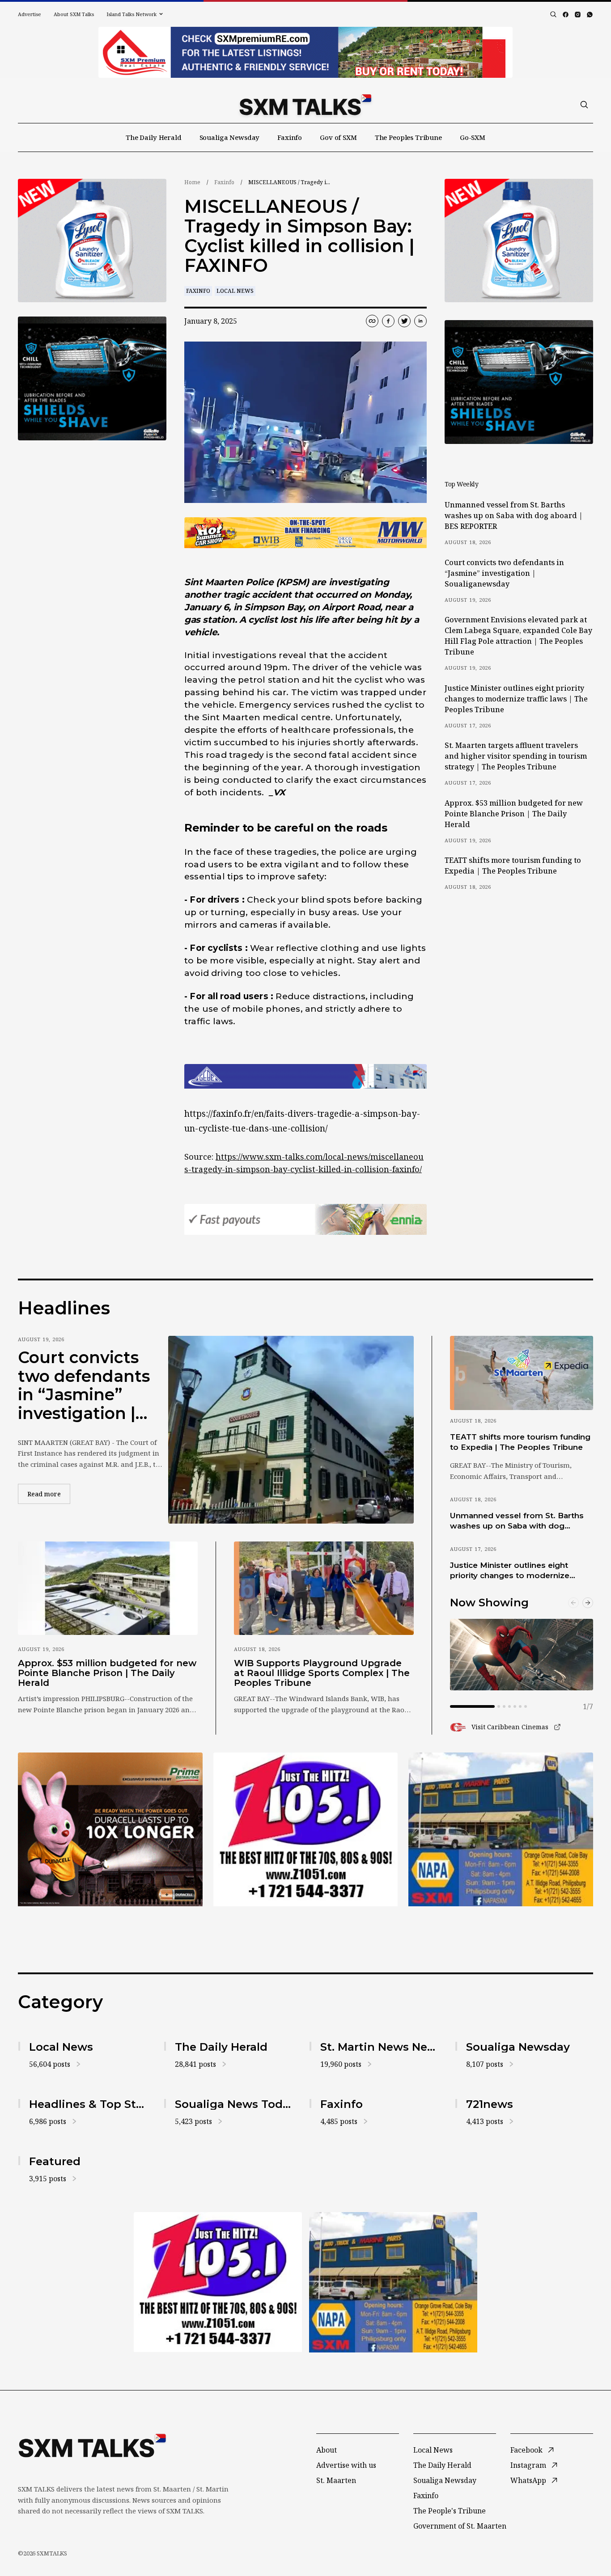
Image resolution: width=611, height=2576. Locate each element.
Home (192, 182)
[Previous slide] (573, 1603)
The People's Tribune (450, 2511)
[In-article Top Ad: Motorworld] (305, 533)
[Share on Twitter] (404, 321)
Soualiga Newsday (230, 137)
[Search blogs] (553, 14)
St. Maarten (336, 2480)
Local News (235, 291)
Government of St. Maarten (460, 2526)
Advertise (30, 14)
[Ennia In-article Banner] (305, 1219)
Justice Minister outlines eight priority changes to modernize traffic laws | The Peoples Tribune (516, 699)
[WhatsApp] (590, 15)
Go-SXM (473, 137)
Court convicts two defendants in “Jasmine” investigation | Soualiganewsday (504, 573)
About (327, 2450)
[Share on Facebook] (388, 321)
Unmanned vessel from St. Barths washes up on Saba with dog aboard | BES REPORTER (514, 515)
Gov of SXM (338, 137)
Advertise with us (346, 2465)
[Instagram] (578, 15)
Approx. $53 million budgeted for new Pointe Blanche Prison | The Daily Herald (514, 814)
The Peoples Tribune (408, 137)
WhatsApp (528, 2480)
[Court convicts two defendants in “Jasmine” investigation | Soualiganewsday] (291, 1430)
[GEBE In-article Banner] (305, 1076)
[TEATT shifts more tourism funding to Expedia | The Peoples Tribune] (522, 1373)
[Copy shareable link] (372, 321)
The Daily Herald (154, 137)
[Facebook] (566, 15)
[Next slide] (588, 1603)
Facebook (526, 2450)
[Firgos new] (501, 1831)
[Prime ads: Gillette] (92, 378)
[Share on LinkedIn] (420, 321)
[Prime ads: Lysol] (92, 241)
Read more (49, 1494)
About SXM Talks (74, 14)
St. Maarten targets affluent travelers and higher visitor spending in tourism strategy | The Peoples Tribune (516, 756)
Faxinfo (290, 137)
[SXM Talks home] (305, 105)
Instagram (528, 2465)
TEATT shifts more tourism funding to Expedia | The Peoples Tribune (513, 866)
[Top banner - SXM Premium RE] (305, 52)
